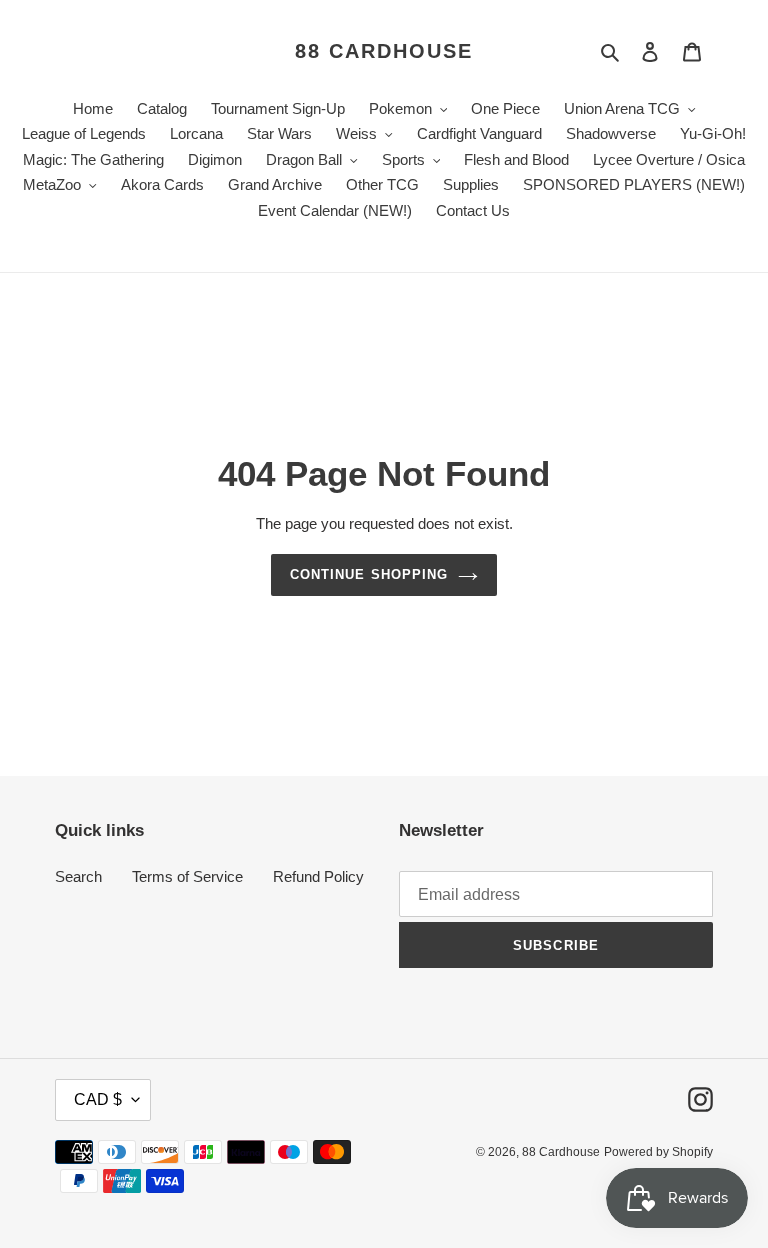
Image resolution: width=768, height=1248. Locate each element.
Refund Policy (318, 876)
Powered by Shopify (658, 1152)
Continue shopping (369, 574)
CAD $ (98, 1099)
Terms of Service (187, 876)
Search (78, 876)
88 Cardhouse (384, 51)
